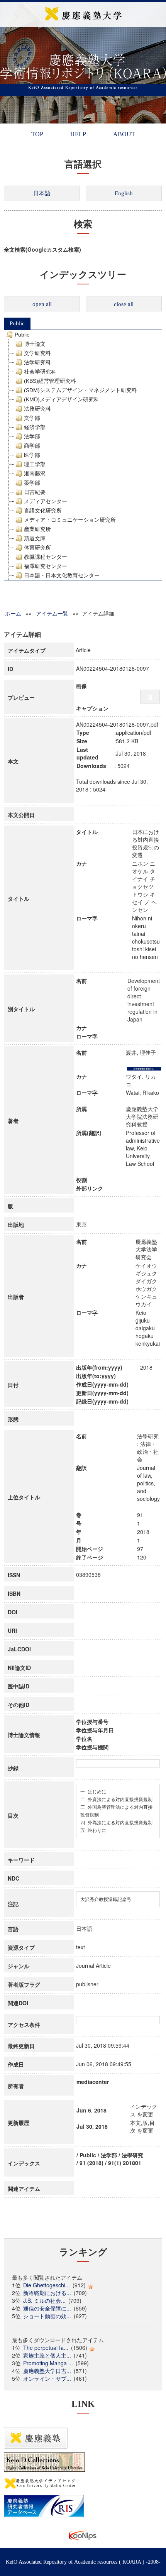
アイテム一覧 (52, 613)
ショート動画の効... (47, 2316)
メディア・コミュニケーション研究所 (70, 520)
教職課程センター (46, 557)
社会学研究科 (40, 372)
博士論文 (35, 344)
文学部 (32, 418)
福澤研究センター (46, 566)
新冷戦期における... (47, 2293)
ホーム (13, 613)
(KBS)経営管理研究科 (50, 381)
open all (42, 304)
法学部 (32, 436)
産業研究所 (37, 529)
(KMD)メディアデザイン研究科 (62, 399)
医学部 (32, 455)
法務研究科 (37, 409)
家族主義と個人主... (47, 2355)
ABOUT (124, 134)
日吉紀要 (35, 492)
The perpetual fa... (46, 2348)
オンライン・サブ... (47, 2378)
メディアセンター (46, 501)
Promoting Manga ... (48, 2363)
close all (124, 304)
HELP (78, 134)
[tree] (83, 455)
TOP (37, 134)
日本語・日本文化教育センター (62, 575)
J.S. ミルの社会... (44, 2300)
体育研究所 (37, 548)
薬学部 (32, 483)
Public (17, 323)
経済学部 (35, 427)
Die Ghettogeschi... (47, 2285)
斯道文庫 (35, 538)
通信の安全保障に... (47, 2308)
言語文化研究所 (43, 511)
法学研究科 (37, 362)
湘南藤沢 (35, 474)
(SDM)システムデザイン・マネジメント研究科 (80, 390)
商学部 (32, 446)
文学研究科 (37, 353)
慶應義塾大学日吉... (47, 2371)
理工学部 (35, 464)
